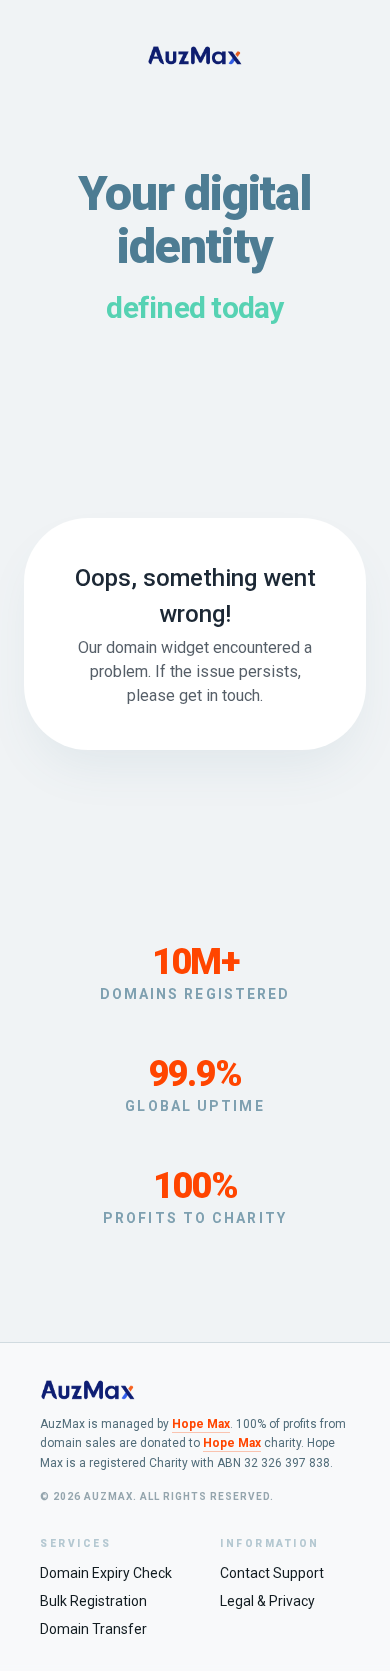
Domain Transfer (93, 1629)
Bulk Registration (93, 1601)
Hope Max (201, 1424)
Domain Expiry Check (106, 1573)
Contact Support (272, 1573)
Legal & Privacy (267, 1601)
